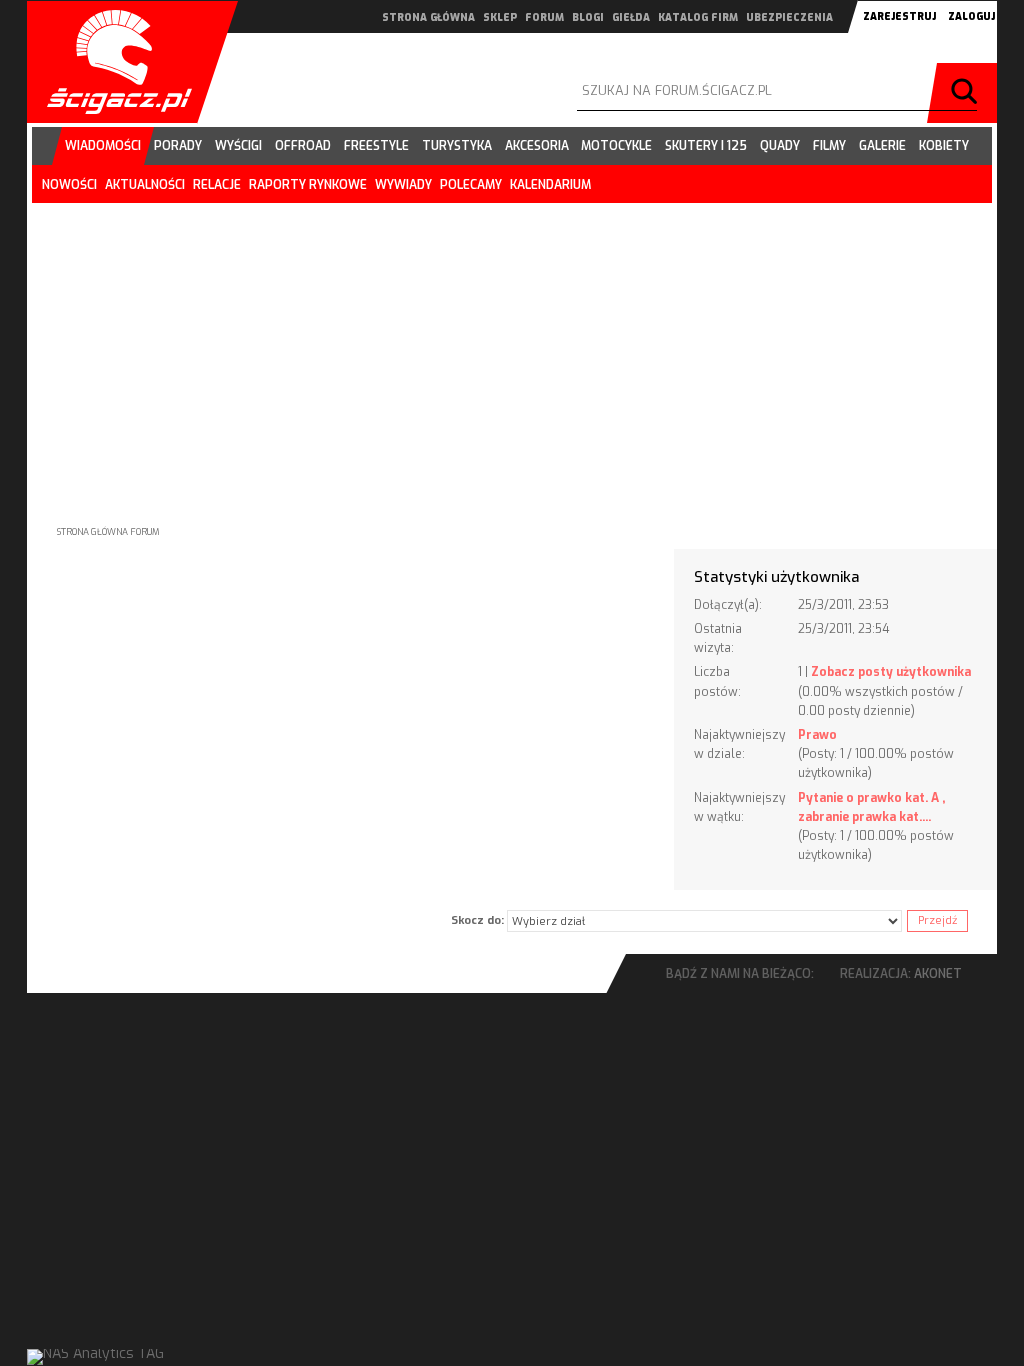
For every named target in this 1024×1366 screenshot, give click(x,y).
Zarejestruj (899, 16)
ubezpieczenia (789, 17)
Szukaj (967, 93)
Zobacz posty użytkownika (891, 672)
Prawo (817, 735)
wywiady (403, 185)
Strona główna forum (108, 532)
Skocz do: (477, 920)
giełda (631, 17)
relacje (217, 185)
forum (544, 17)
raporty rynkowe (308, 185)
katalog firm (698, 17)
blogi (588, 17)
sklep (500, 17)
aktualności (145, 185)
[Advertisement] (512, 348)
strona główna (428, 17)
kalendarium (550, 185)
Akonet (938, 974)
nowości (69, 185)
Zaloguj (971, 16)
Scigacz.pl (112, 62)
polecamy (471, 185)
